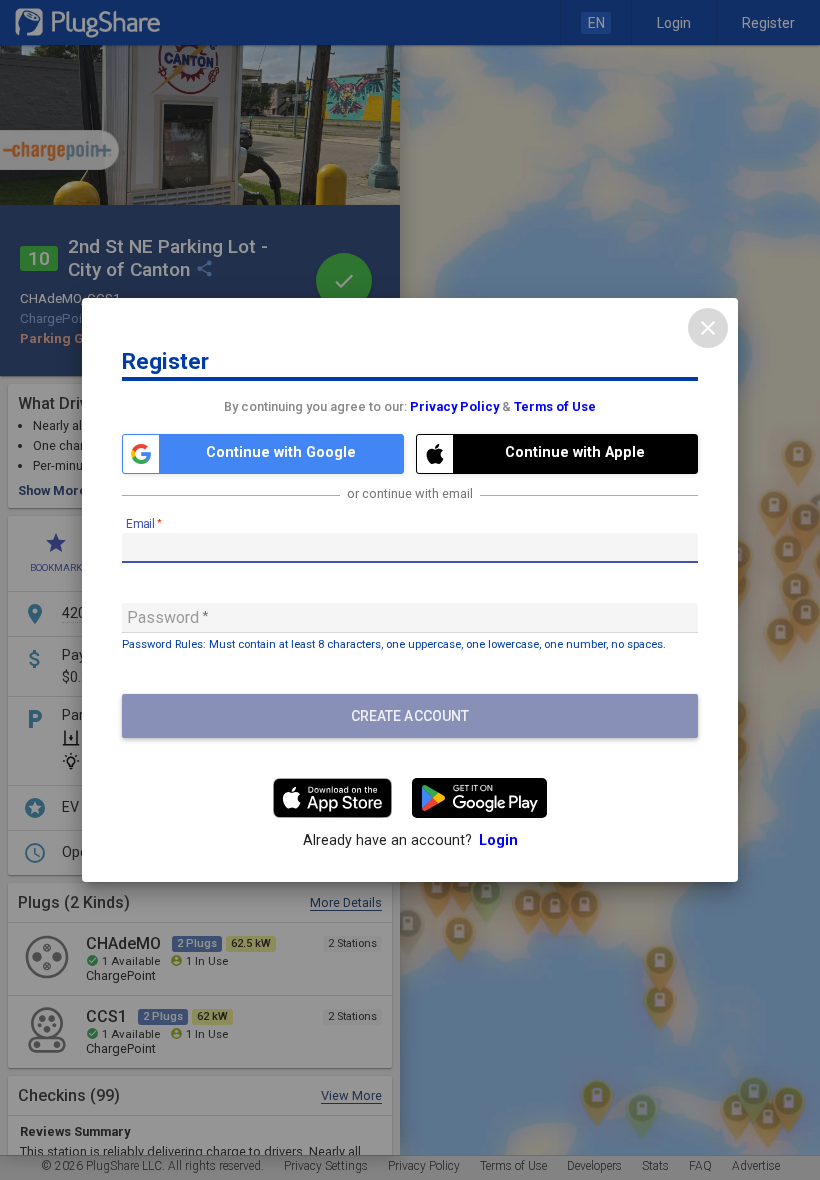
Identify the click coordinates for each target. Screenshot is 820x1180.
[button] (263, 454)
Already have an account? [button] (410, 840)
